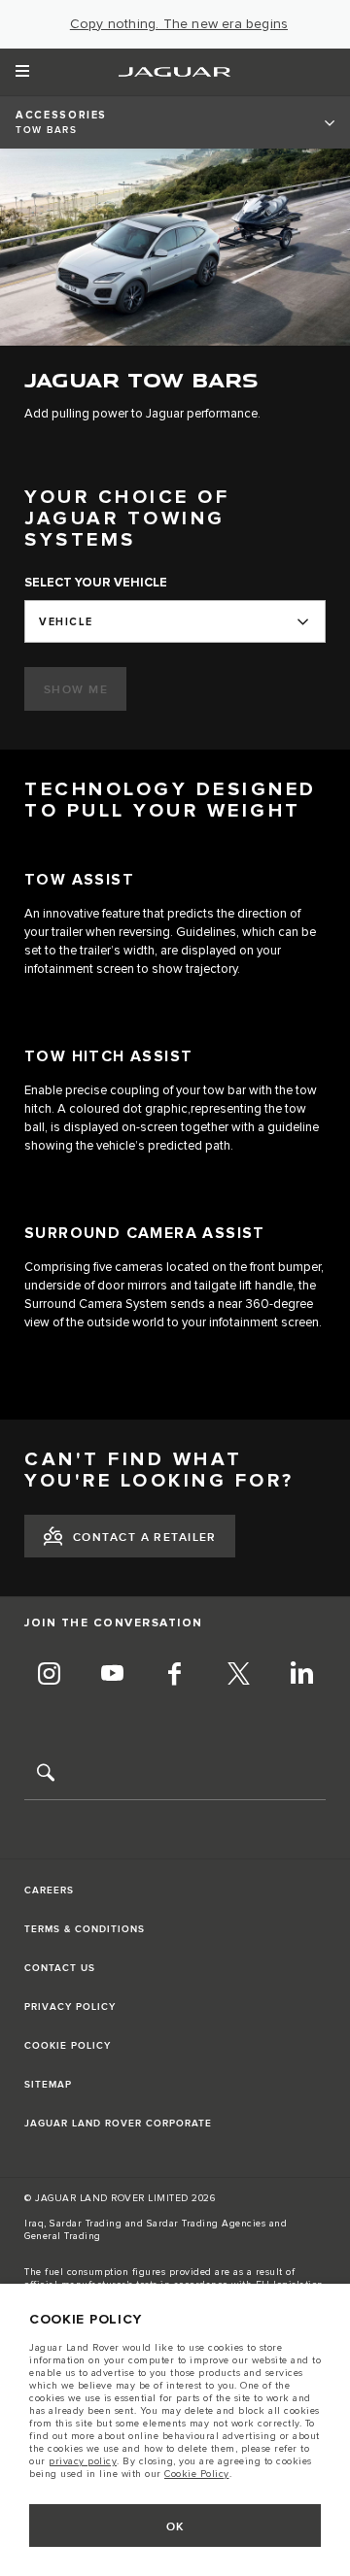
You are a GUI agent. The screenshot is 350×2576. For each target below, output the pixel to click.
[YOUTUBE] (112, 1676)
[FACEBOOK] (175, 1676)
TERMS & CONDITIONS (85, 1929)
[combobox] (175, 621)
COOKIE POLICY (68, 2046)
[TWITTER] (238, 1676)
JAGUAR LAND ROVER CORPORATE (118, 2124)
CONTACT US (60, 1968)
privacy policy (83, 2461)
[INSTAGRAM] (49, 1676)
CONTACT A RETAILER (145, 1538)
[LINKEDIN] (301, 1676)
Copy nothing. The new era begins (179, 24)
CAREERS (49, 1890)
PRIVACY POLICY (70, 2007)
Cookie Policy (197, 2474)
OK (175, 2527)
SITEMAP (48, 2085)
